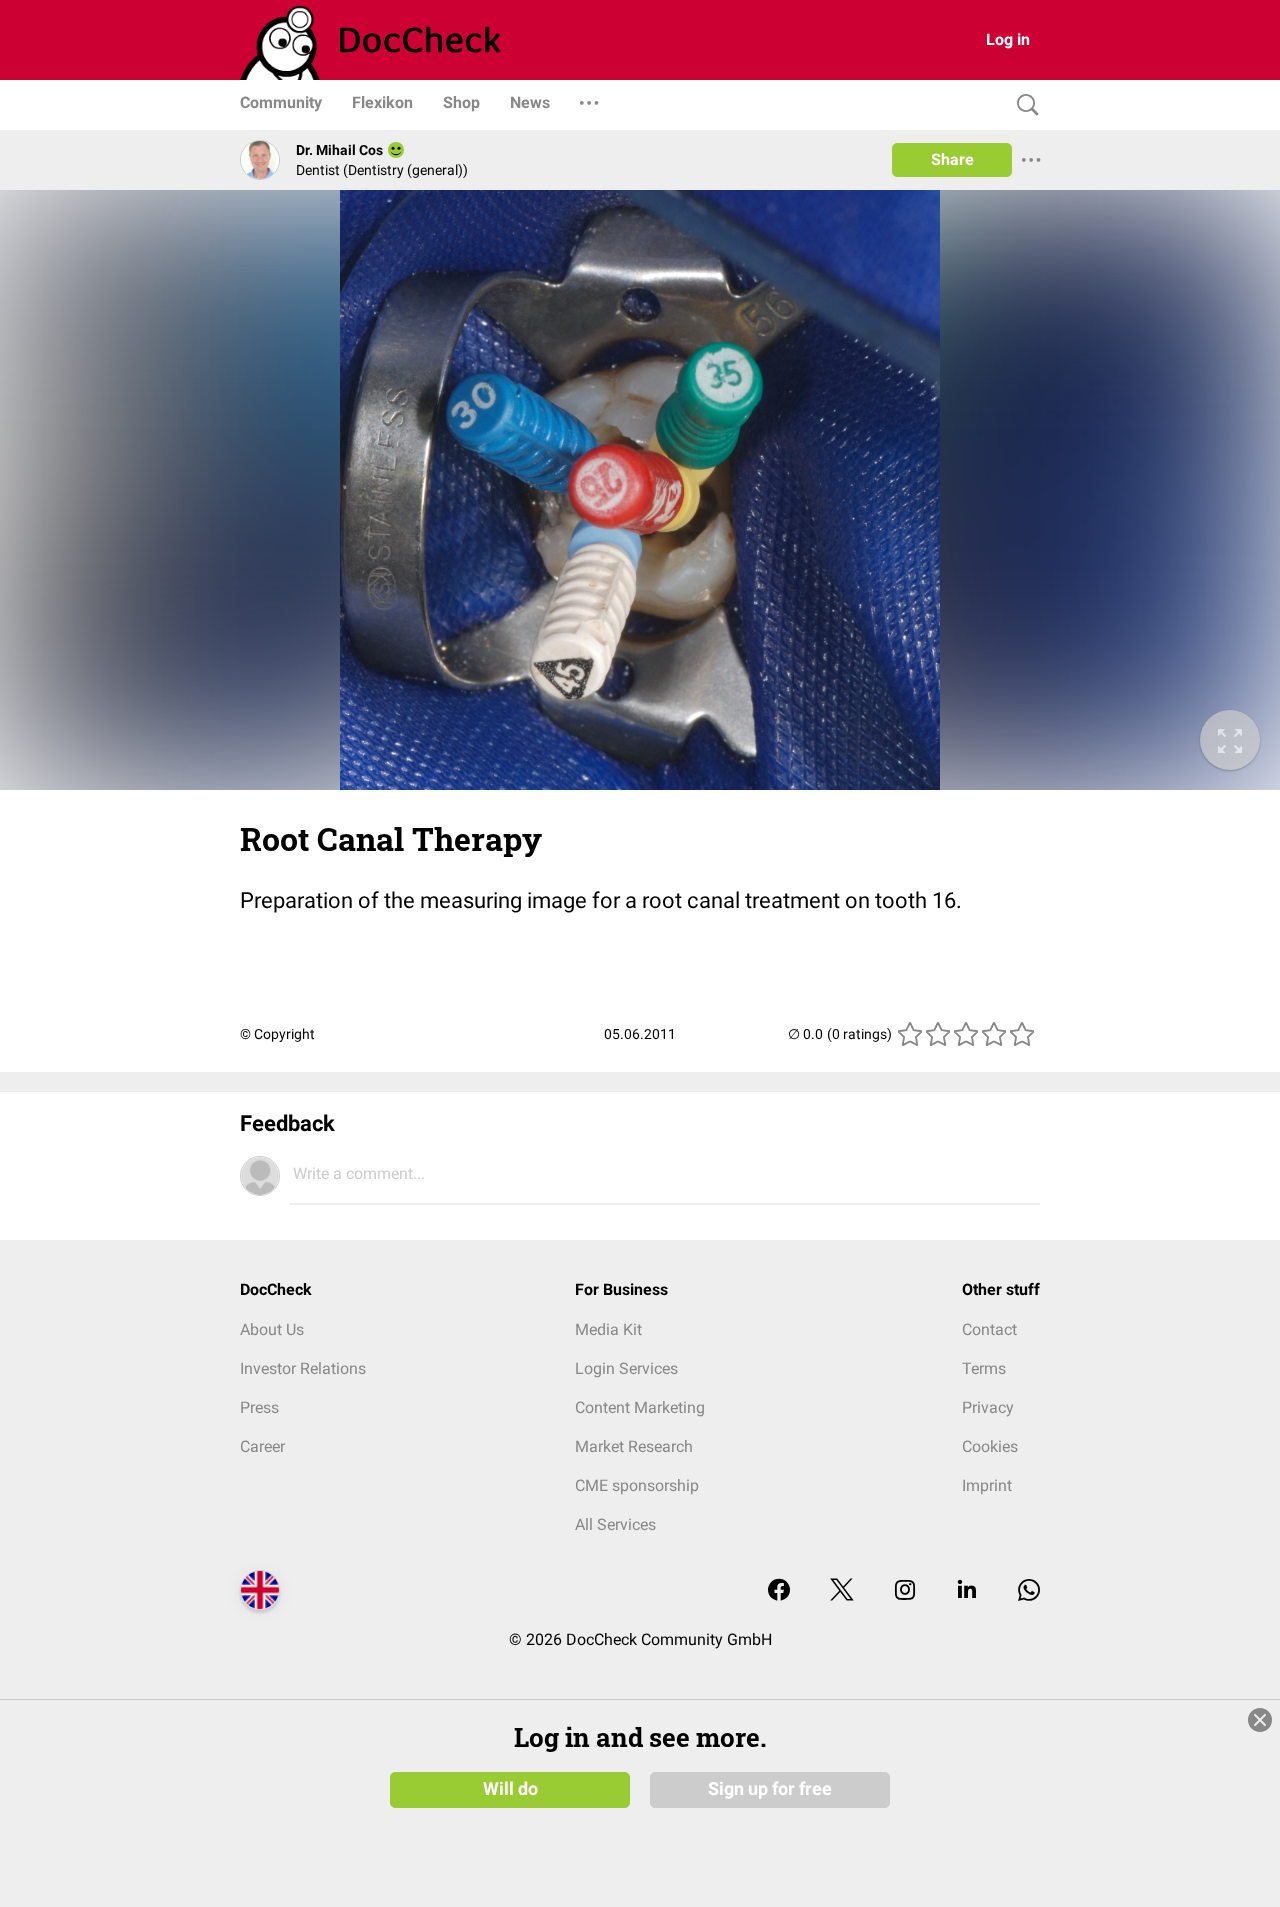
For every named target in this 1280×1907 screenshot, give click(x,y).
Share (952, 159)
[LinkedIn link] (967, 1591)
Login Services (626, 1368)
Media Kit (608, 1329)
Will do (510, 1789)
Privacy (988, 1407)
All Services (615, 1524)
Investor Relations (303, 1368)
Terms (984, 1368)
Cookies (990, 1446)
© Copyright (277, 1034)
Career (262, 1446)
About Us (272, 1329)
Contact (989, 1329)
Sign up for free (770, 1789)
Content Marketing (640, 1407)
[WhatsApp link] (1029, 1591)
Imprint (987, 1485)
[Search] (1023, 105)
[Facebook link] (779, 1591)
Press (259, 1407)
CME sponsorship (637, 1485)
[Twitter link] (842, 1591)
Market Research (634, 1446)
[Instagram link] (905, 1591)
